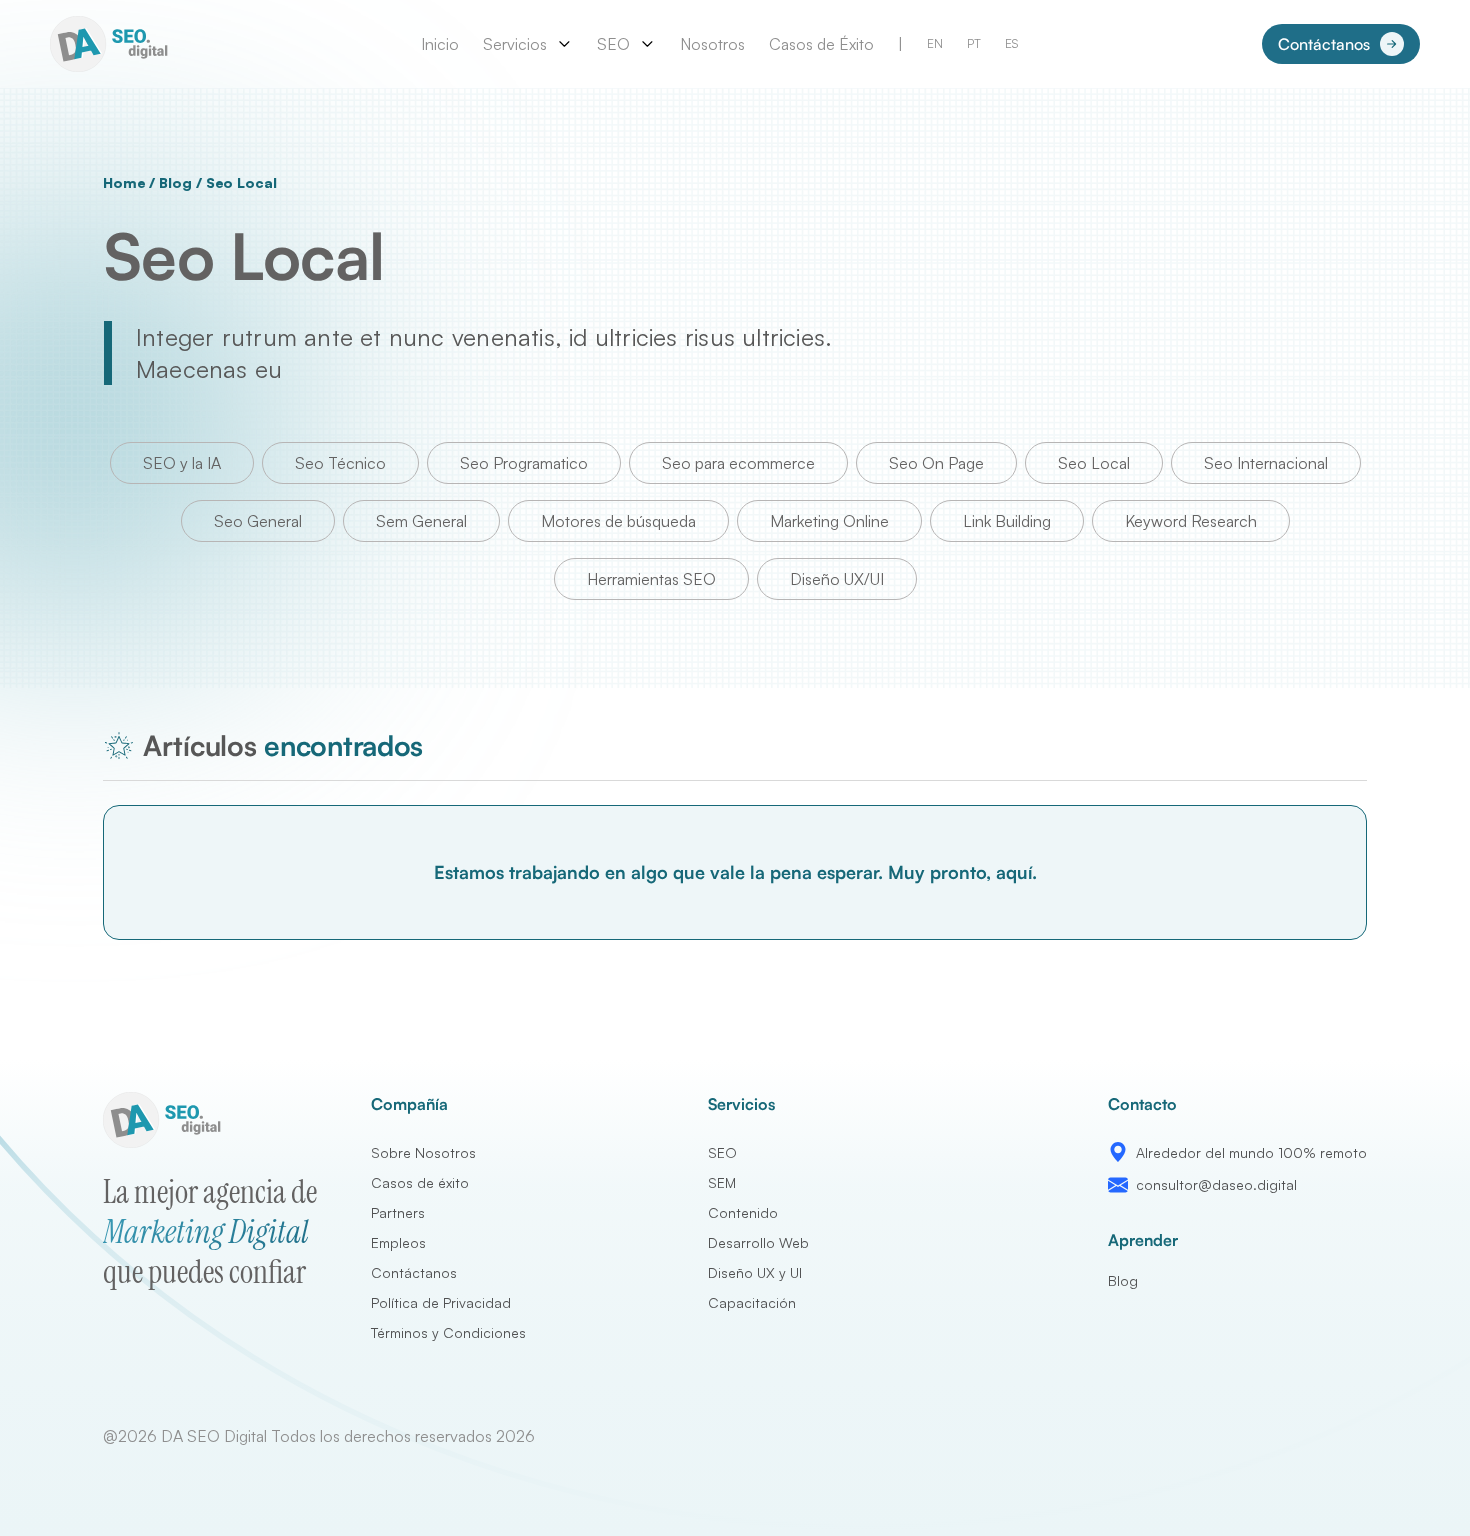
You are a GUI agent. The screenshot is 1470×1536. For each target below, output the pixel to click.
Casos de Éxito (821, 44)
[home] (113, 44)
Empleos (398, 1242)
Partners (398, 1212)
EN (935, 43)
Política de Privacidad (441, 1302)
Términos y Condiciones (448, 1332)
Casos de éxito (420, 1182)
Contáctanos (414, 1272)
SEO (722, 1152)
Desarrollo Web (758, 1242)
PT (974, 43)
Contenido (743, 1212)
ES (1011, 43)
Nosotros (712, 44)
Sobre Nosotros (423, 1152)
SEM (722, 1182)
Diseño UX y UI (755, 1272)
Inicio (440, 44)
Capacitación (752, 1302)
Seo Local (241, 183)
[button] (528, 44)
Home (124, 183)
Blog (175, 183)
